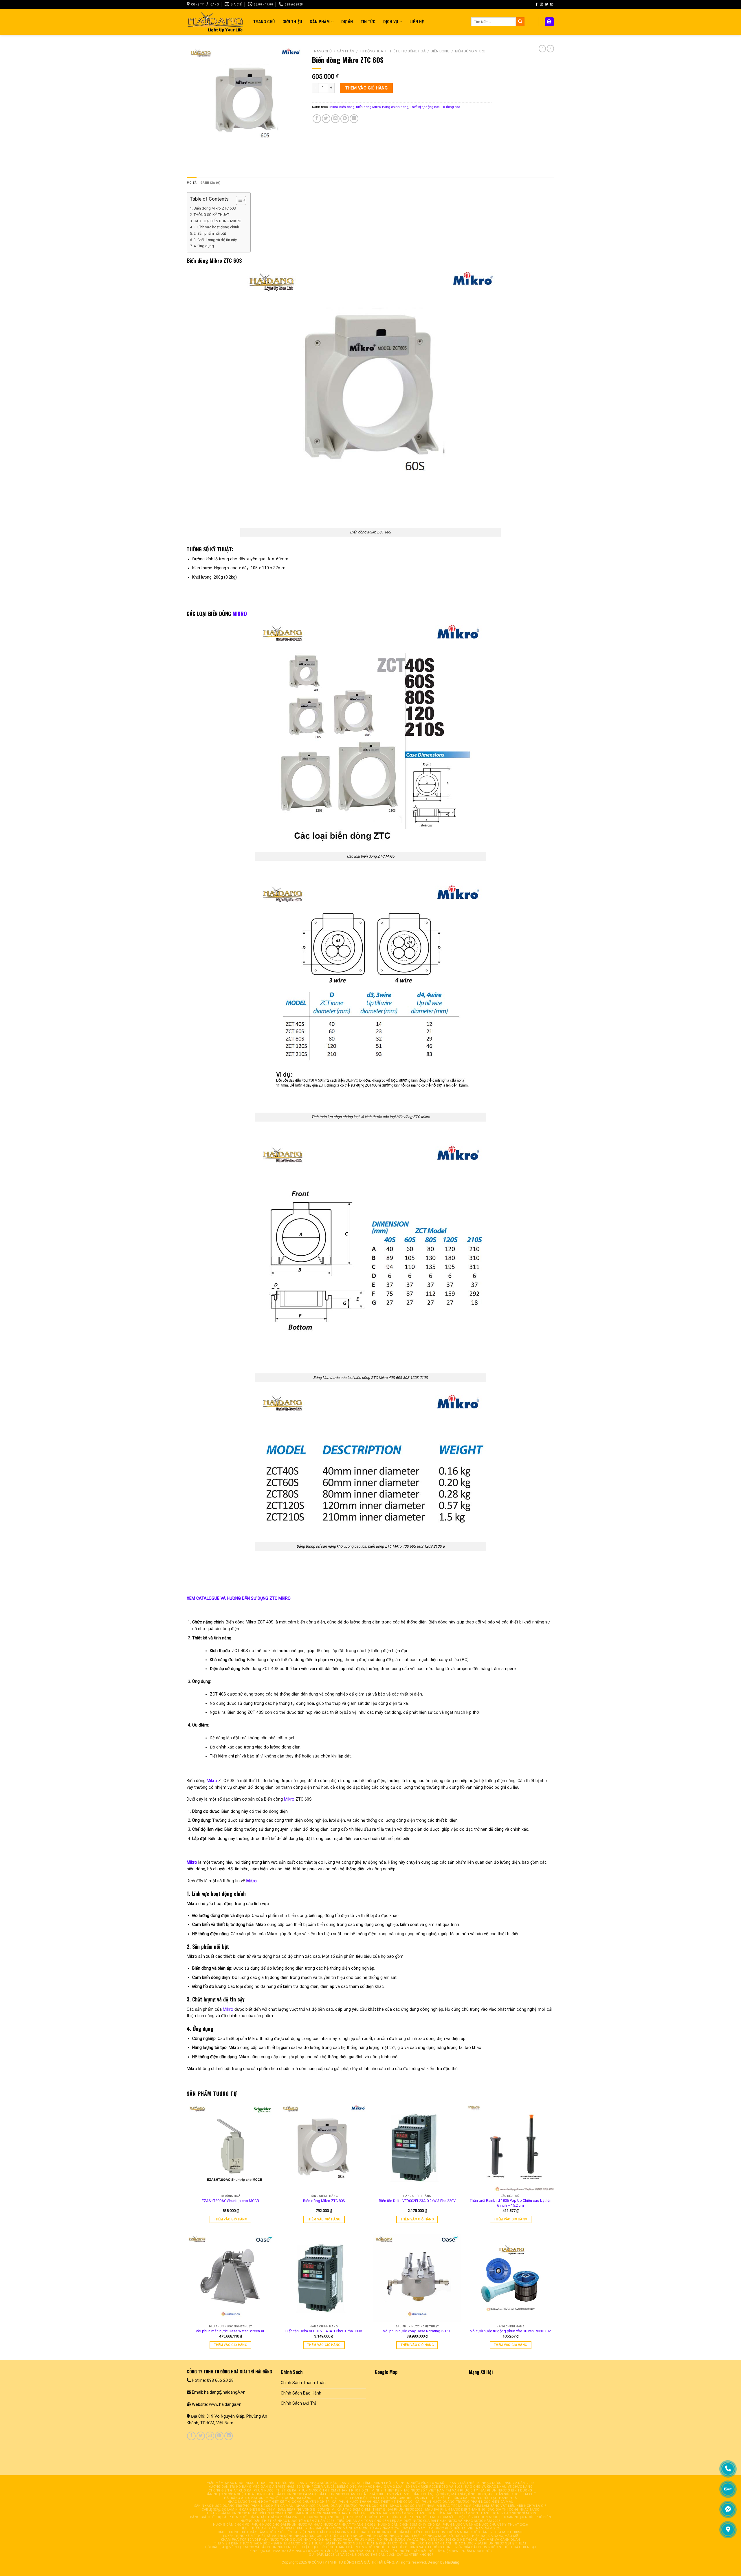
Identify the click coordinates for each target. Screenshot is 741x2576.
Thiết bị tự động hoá (407, 51)
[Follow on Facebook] (537, 4)
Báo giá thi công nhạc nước (513, 2510)
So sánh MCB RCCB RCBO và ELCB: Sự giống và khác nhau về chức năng (469, 2487)
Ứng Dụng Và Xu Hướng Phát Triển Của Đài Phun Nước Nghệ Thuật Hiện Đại (468, 2547)
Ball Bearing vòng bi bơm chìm (306, 2510)
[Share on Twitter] (326, 119)
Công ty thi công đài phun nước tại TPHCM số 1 (412, 2517)
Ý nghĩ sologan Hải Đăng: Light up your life (307, 2498)
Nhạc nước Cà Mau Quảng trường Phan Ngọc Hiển (342, 2506)
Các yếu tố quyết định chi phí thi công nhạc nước (363, 2536)
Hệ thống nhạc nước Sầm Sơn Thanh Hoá (398, 2513)
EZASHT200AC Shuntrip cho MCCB (230, 2201)
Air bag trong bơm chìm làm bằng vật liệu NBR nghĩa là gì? (492, 2506)
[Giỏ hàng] (549, 22)
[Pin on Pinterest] (345, 119)
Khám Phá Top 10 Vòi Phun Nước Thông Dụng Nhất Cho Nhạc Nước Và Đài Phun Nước (298, 2540)
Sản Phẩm (320, 22)
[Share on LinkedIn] (354, 119)
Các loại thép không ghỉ (374, 2532)
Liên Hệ (417, 22)
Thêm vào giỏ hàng (366, 88)
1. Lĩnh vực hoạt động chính (216, 227)
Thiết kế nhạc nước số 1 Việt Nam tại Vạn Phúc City (431, 2490)
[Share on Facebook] (317, 119)
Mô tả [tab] (192, 183)
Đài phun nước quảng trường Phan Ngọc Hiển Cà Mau (464, 2502)
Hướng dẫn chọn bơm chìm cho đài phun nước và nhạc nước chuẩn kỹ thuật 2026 (453, 2525)
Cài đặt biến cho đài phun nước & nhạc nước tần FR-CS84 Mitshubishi (461, 2532)
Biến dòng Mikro (470, 51)
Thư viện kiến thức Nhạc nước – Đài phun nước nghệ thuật (269, 2543)
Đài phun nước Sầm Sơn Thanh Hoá (327, 2513)
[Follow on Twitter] (547, 4)
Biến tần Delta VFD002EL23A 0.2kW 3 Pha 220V (417, 2201)
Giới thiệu (292, 22)
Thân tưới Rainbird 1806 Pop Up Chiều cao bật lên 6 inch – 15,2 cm (511, 2203)
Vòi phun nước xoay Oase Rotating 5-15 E (417, 2331)
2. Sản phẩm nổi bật (210, 233)
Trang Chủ (264, 22)
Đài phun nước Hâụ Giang (284, 2483)
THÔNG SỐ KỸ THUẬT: (212, 215)
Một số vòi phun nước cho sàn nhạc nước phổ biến (505, 2517)
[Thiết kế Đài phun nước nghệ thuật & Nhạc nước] (216, 22)
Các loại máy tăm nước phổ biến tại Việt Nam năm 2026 (451, 2528)
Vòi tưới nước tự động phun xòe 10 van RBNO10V (510, 2331)
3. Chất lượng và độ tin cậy (215, 240)
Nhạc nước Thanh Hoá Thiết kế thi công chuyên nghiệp (279, 2502)
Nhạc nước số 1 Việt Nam (412, 2506)
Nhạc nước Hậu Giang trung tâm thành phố (350, 2483)
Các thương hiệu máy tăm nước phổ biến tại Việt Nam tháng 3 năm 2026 (283, 2532)
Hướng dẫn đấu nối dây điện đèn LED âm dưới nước (446, 2551)
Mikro (334, 107)
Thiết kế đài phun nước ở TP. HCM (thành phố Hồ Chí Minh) (329, 2490)
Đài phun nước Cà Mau (296, 2494)
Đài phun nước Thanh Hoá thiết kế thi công (373, 2502)
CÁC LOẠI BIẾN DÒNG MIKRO (218, 221)
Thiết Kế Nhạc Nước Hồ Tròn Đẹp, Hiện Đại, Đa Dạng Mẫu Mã (465, 2536)
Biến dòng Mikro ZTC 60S (215, 208)
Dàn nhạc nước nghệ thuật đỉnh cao (239, 2494)
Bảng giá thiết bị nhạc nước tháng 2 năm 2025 (492, 2483)
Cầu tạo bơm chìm (354, 2510)
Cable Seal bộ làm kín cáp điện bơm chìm (239, 2510)
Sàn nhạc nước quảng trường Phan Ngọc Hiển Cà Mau (244, 2506)
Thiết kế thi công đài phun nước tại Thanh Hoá (473, 2498)
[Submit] (520, 22)
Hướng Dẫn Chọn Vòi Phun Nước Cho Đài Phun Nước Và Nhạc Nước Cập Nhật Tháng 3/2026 (294, 2525)
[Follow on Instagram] (542, 4)
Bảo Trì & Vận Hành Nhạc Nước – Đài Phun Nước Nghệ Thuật (472, 2543)
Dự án (347, 22)
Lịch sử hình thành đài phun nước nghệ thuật (355, 2547)
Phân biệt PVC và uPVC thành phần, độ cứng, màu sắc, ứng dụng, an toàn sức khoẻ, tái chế (452, 2494)
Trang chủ (322, 51)
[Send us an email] (552, 4)
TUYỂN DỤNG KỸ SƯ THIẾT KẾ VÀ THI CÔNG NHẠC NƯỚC (268, 2536)
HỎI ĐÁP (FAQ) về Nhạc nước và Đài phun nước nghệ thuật (257, 2547)
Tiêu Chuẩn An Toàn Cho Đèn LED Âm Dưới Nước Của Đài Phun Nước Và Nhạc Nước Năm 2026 (419, 2521)
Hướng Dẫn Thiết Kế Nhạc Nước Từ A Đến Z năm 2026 (287, 2521)
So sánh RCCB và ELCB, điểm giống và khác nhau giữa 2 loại (350, 2487)
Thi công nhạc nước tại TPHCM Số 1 (334, 2517)
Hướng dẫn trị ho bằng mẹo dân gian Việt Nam (251, 2487)
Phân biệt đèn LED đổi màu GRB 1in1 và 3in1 (389, 2498)
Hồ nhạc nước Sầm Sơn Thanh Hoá (468, 2513)
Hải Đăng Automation (244, 2498)
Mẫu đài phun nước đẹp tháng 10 (455, 2510)
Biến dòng (440, 51)
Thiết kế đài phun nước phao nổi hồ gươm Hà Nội (249, 2513)
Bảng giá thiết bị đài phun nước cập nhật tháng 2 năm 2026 (245, 2517)
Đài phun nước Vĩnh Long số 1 (420, 2483)
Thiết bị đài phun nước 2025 (398, 2510)
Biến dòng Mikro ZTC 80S (324, 2201)
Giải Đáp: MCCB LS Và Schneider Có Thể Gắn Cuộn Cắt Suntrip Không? (371, 2555)
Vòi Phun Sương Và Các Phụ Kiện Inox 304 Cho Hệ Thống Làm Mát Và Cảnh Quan (449, 2540)
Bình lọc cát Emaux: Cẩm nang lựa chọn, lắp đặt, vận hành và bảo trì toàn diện (323, 2551)
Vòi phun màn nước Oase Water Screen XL (230, 2331)
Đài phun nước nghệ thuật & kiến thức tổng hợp (370, 2543)
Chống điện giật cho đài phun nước (241, 2490)
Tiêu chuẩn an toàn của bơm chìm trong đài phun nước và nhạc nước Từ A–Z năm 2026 (320, 2528)
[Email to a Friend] (335, 119)
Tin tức (368, 22)
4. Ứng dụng (204, 246)
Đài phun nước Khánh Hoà (342, 2494)
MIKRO (240, 614)
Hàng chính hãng (395, 107)
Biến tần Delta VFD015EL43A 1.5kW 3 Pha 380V (324, 2331)
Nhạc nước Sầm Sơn (519, 2513)
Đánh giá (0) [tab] (210, 183)
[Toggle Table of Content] (238, 200)
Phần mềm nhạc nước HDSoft (232, 2483)
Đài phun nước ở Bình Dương (506, 2490)
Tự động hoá (371, 51)
